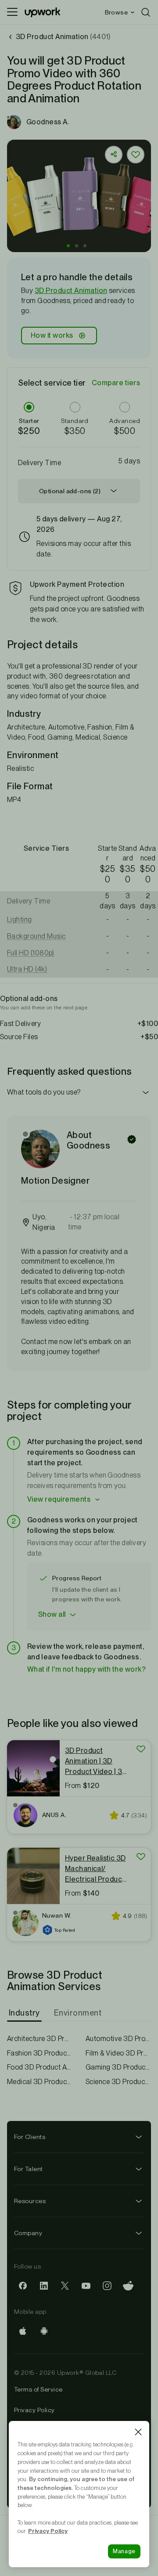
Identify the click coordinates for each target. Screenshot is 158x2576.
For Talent (29, 2169)
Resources (30, 2201)
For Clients (30, 2137)
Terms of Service (38, 2389)
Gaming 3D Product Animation (118, 2067)
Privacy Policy (34, 2410)
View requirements (59, 1499)
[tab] (25, 2013)
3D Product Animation (71, 291)
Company (28, 2233)
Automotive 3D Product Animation (118, 2039)
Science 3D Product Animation (118, 2082)
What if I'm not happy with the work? (86, 1669)
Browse (116, 12)
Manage (124, 2551)
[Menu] (12, 12)
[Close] (138, 2432)
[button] (68, 246)
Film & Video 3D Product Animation (118, 2053)
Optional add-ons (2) (70, 491)
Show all (52, 1614)
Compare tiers (116, 383)
